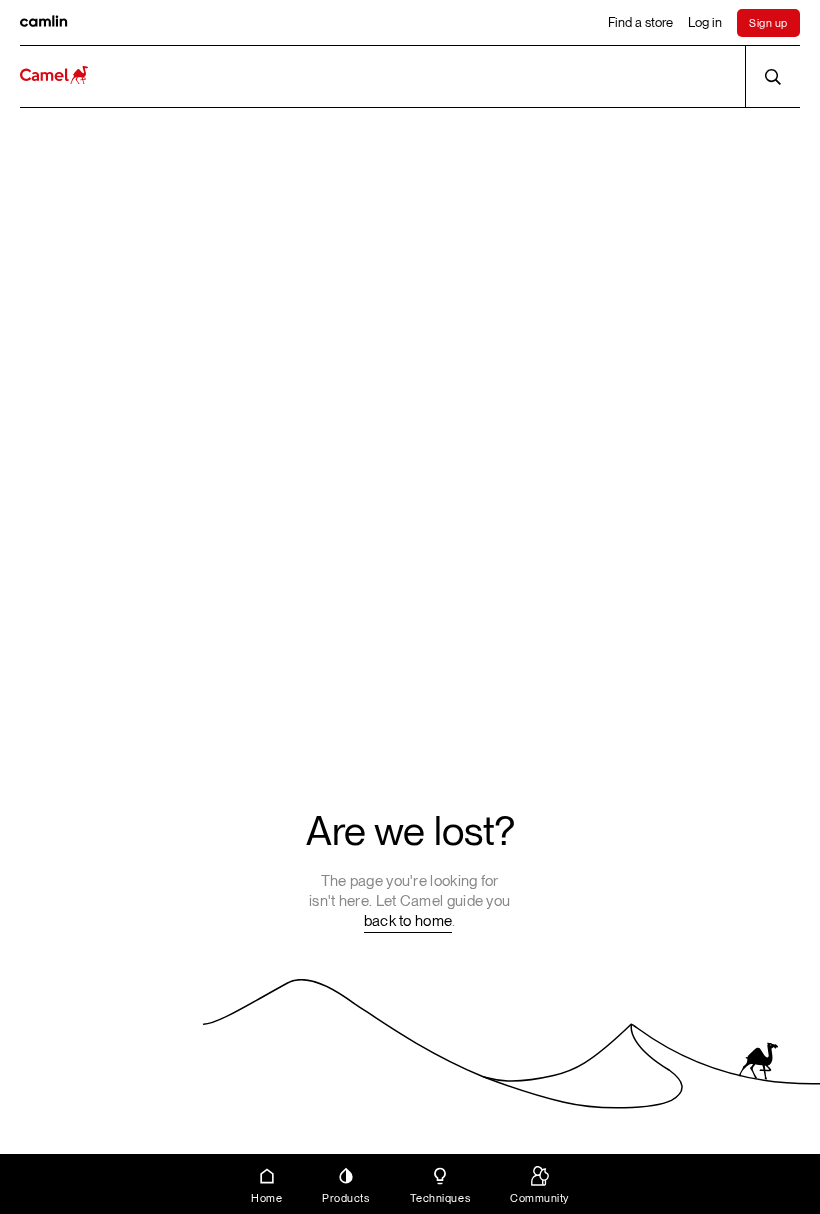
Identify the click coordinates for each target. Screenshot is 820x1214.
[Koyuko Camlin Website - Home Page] (54, 76)
